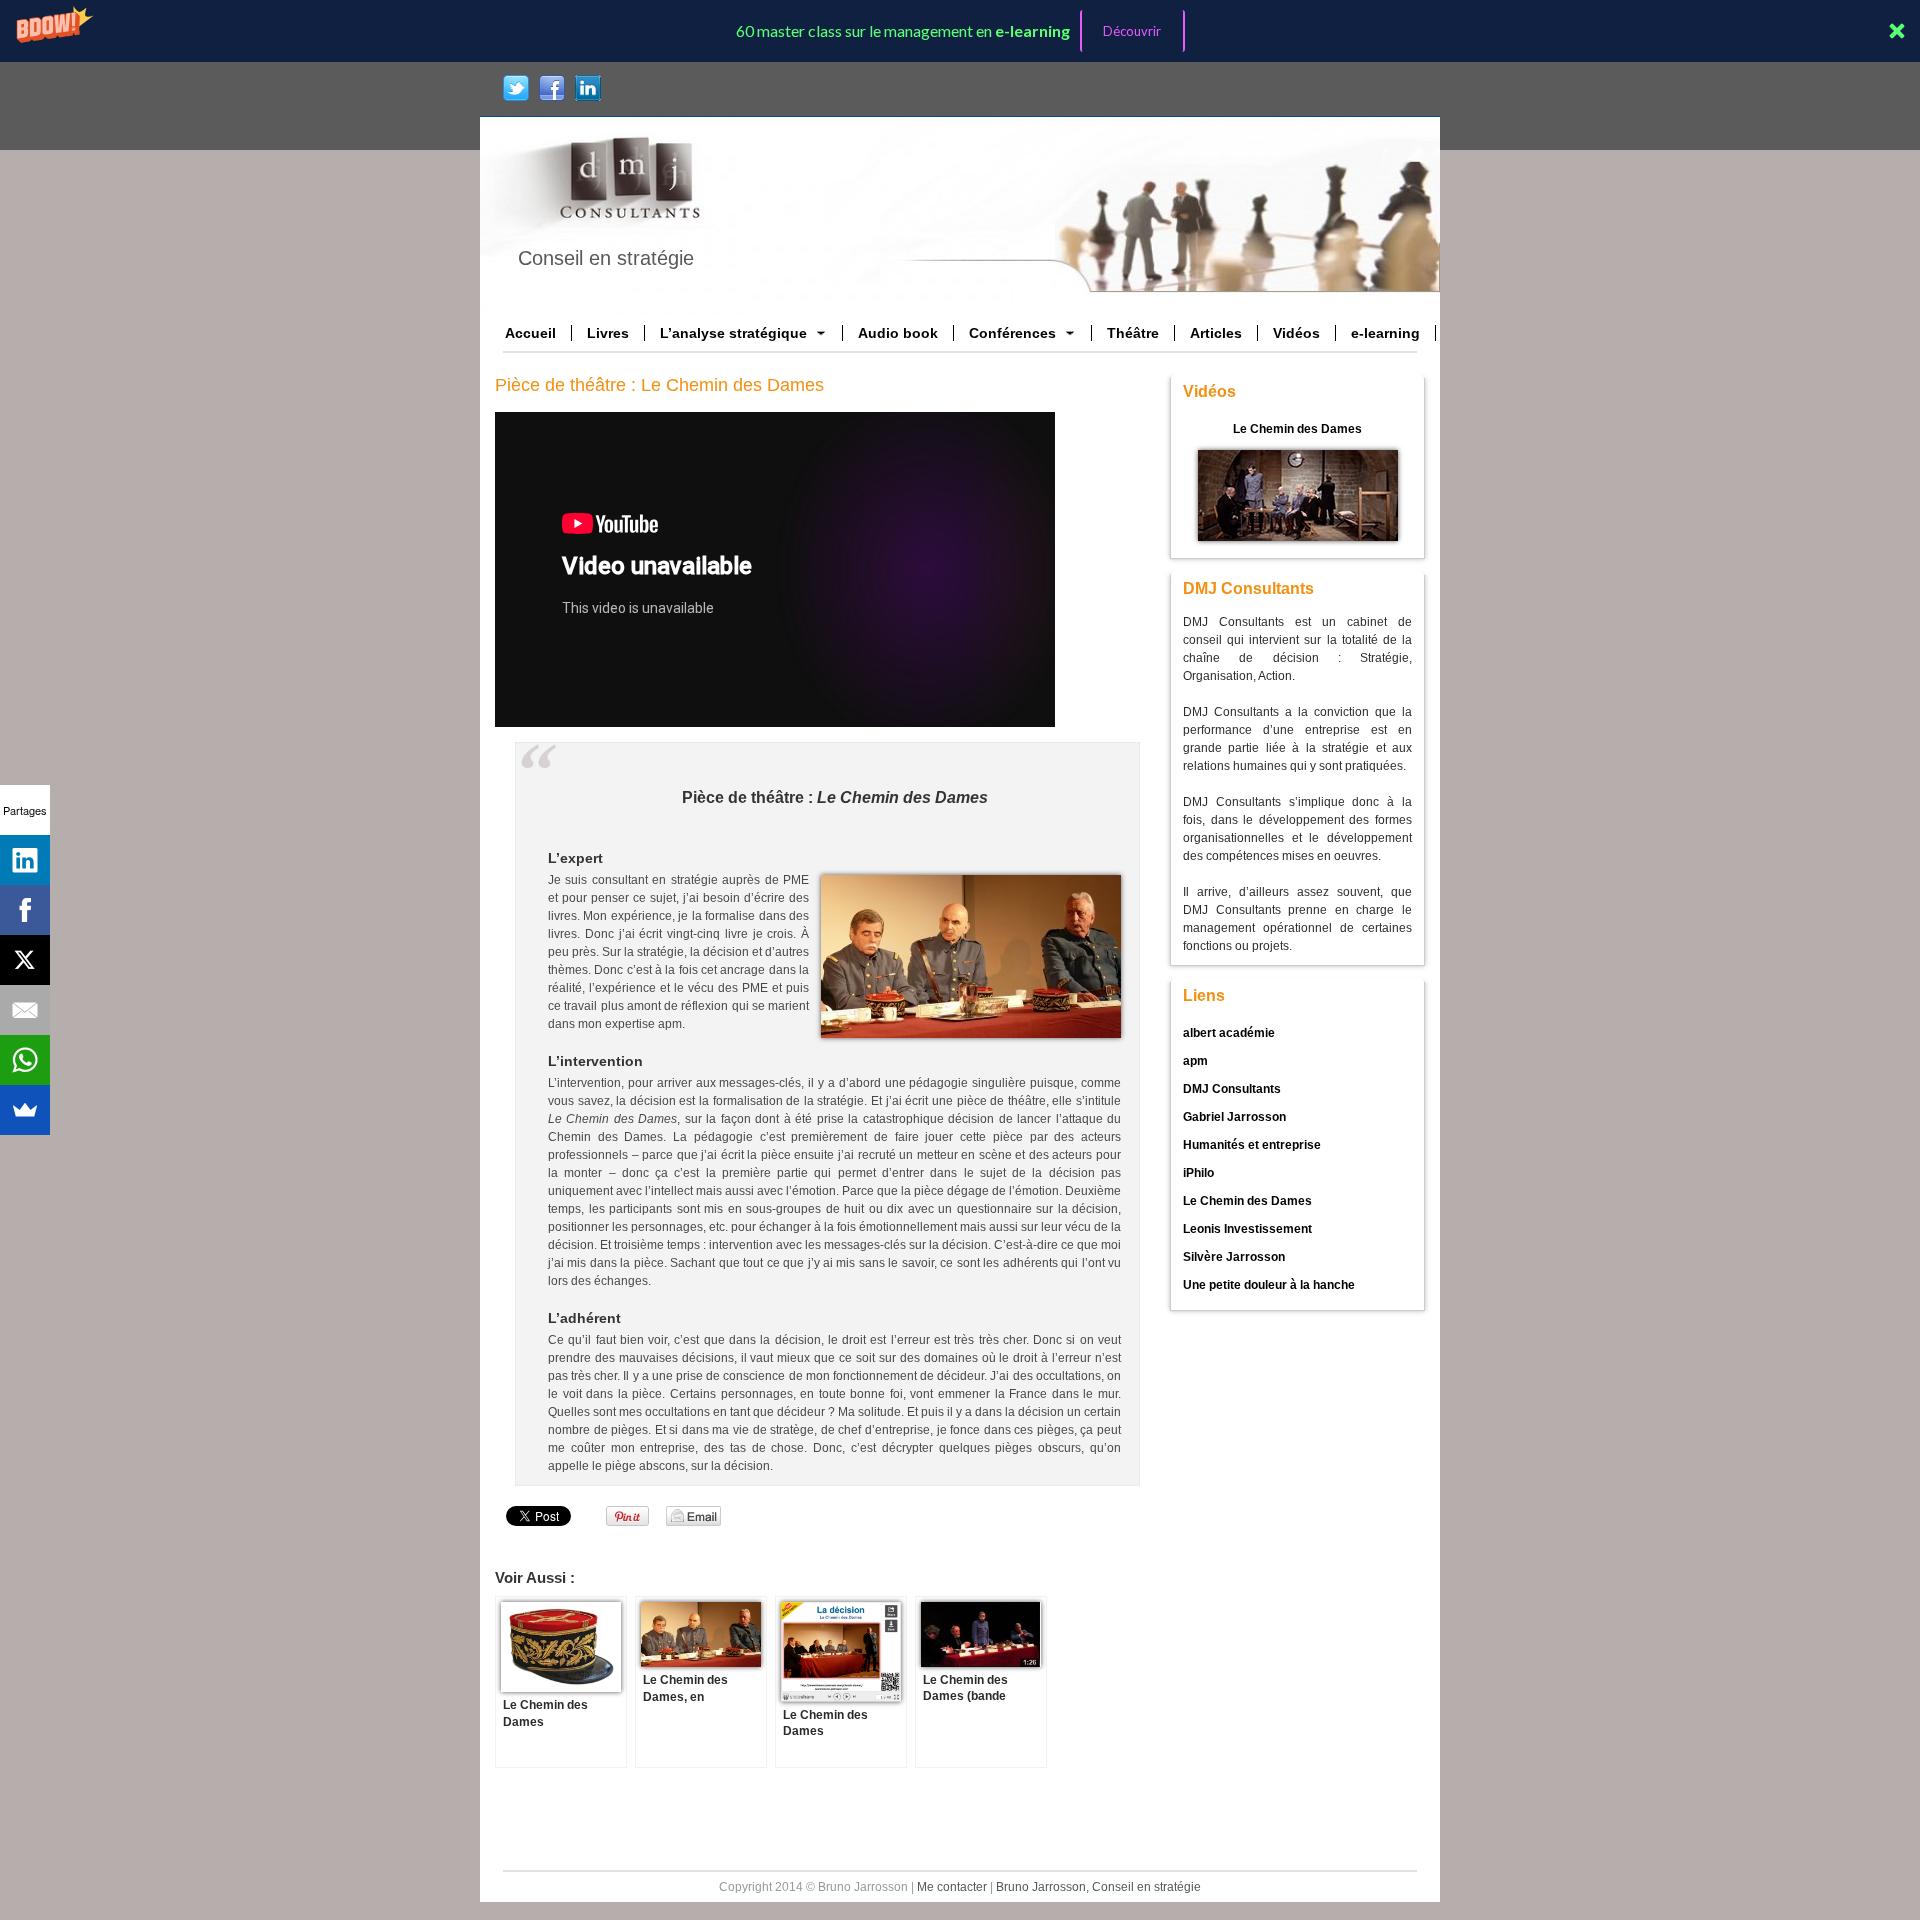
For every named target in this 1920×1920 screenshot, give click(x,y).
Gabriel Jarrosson (1234, 1117)
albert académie (1229, 1033)
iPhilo (1198, 1173)
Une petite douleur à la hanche (1269, 1285)
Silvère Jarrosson (1234, 1257)
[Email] (25, 1010)
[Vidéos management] (1298, 495)
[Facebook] (25, 910)
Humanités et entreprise (1252, 1145)
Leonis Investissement (1247, 1229)
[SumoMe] (25, 1110)
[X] (25, 960)
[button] (960, 31)
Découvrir (1132, 31)
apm (1195, 1061)
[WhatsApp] (25, 1060)
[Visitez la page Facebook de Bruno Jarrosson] (552, 88)
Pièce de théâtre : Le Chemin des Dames (659, 385)
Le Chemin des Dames (1297, 429)
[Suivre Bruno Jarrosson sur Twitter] (516, 88)
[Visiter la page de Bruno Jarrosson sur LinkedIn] (588, 88)
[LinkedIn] (25, 860)
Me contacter (952, 1887)
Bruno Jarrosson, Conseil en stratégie (1098, 1887)
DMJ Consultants (1232, 1089)
